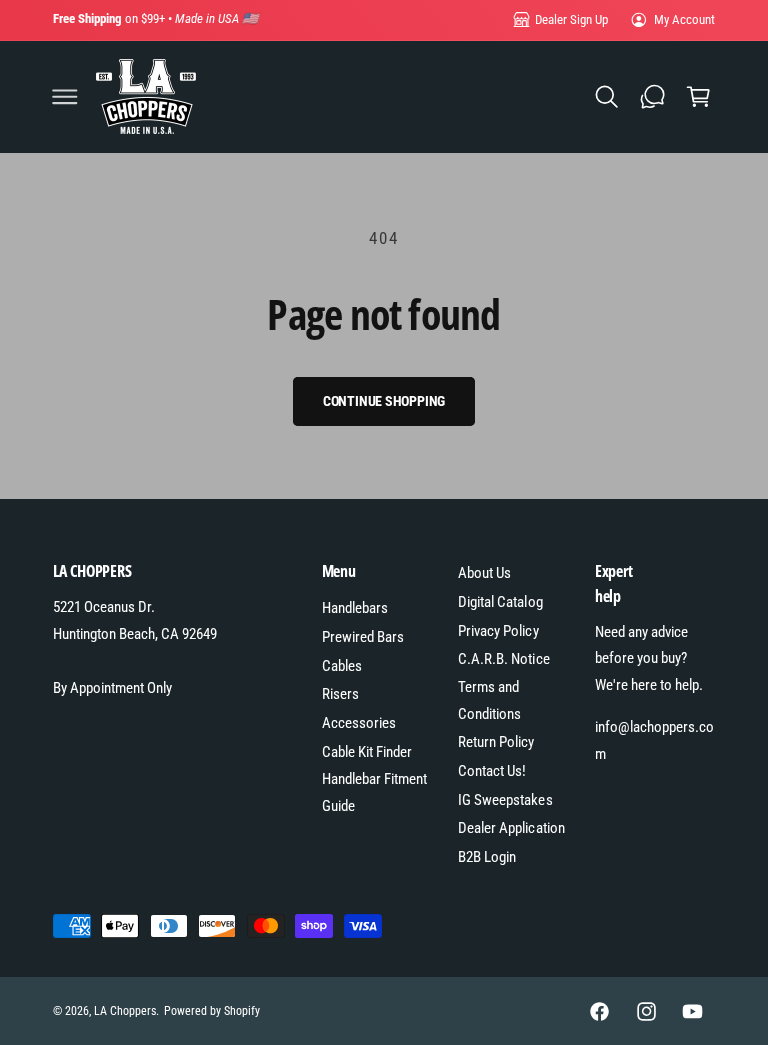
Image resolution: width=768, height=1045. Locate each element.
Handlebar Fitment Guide (374, 792)
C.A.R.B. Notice (503, 659)
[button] (65, 97)
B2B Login (487, 857)
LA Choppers (125, 1011)
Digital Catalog (500, 602)
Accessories (359, 723)
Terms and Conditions (489, 700)
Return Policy (496, 742)
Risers (340, 694)
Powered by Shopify (212, 1011)
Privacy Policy (498, 631)
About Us (484, 573)
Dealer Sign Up (571, 19)
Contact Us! (492, 771)
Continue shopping (384, 401)
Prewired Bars (363, 637)
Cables (342, 666)
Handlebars (355, 608)
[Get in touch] (652, 97)
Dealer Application (511, 828)
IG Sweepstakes (505, 800)
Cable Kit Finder (367, 752)
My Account (684, 19)
